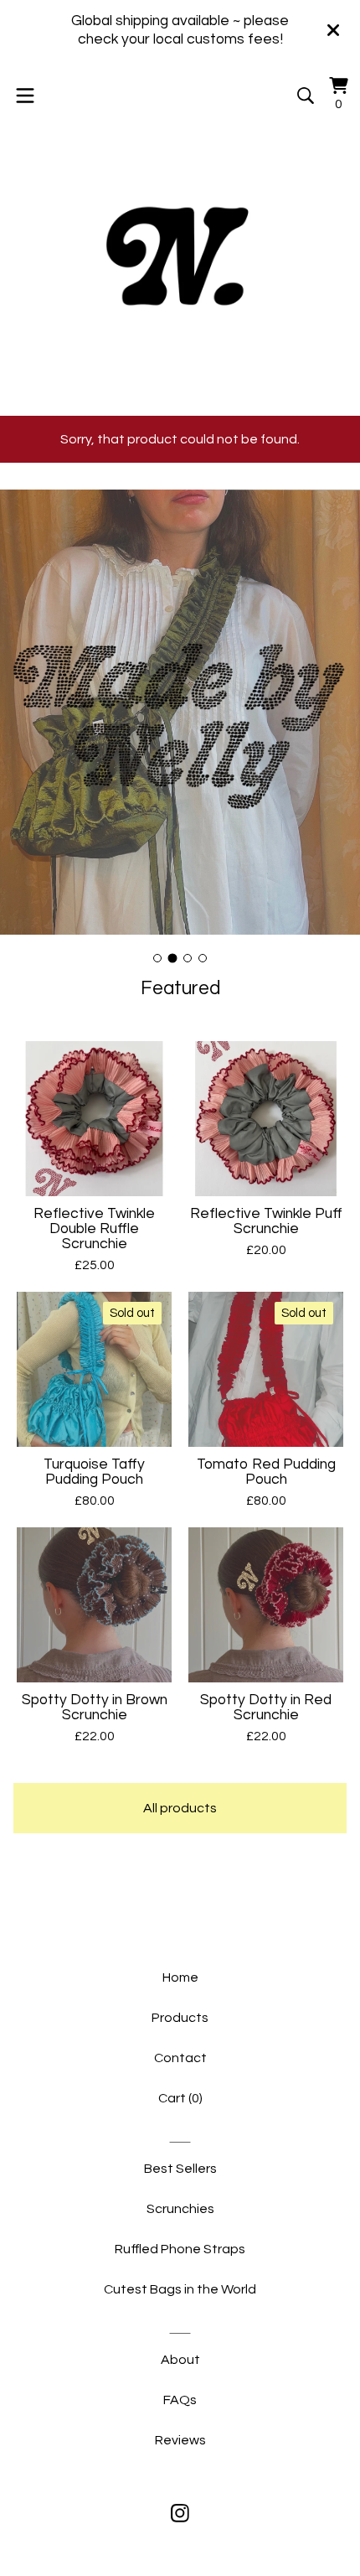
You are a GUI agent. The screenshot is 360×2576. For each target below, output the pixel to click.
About (180, 2360)
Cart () (180, 2098)
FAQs (180, 2400)
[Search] (306, 96)
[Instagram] (180, 2513)
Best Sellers (180, 2169)
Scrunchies (180, 2209)
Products (180, 2018)
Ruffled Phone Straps (180, 2249)
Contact (180, 2058)
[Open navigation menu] (25, 96)
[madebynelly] (180, 252)
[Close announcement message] (333, 30)
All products (180, 1808)
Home (180, 1977)
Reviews (180, 2440)
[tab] (157, 958)
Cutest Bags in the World (180, 2289)
